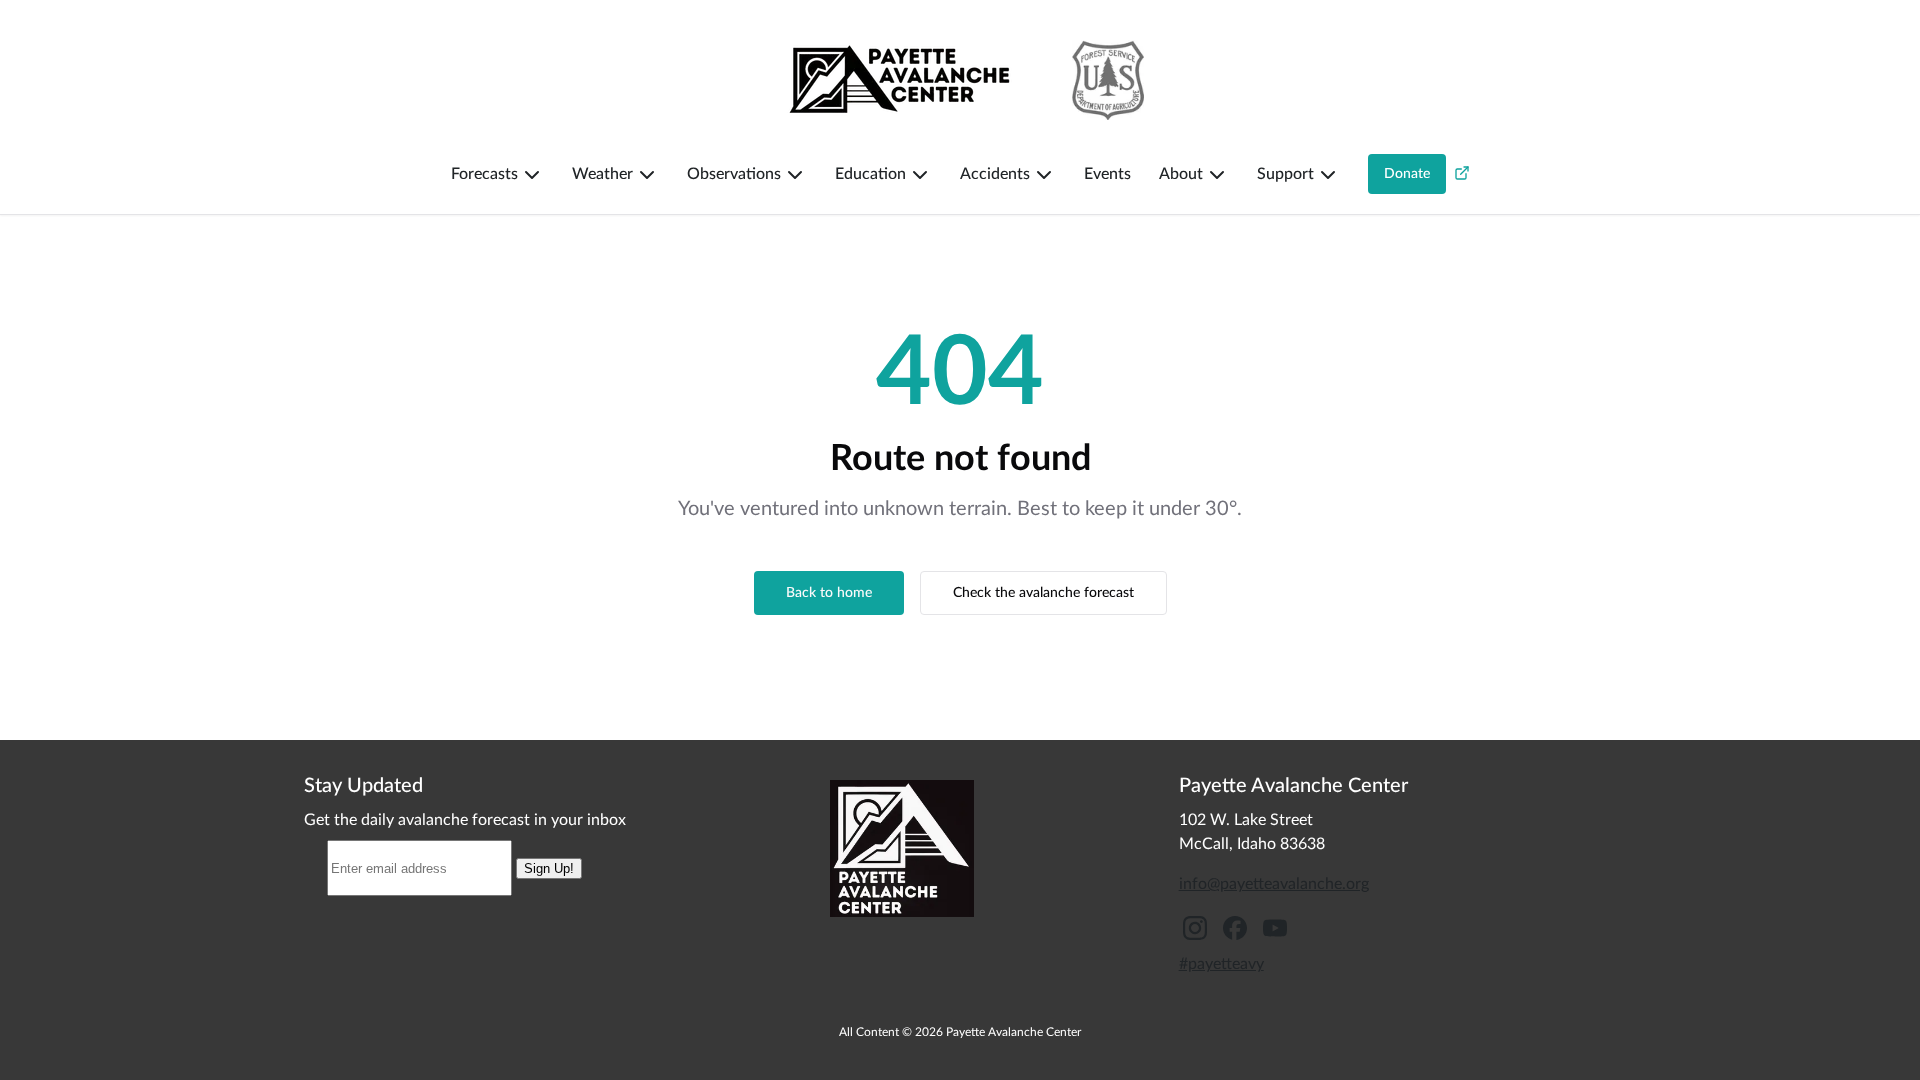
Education (870, 174)
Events (1107, 174)
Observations (734, 174)
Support (1285, 174)
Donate (1407, 174)
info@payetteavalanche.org (1274, 884)
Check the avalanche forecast (1043, 593)
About (1181, 174)
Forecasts (484, 174)
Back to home (829, 593)
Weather (602, 174)
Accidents (995, 174)
